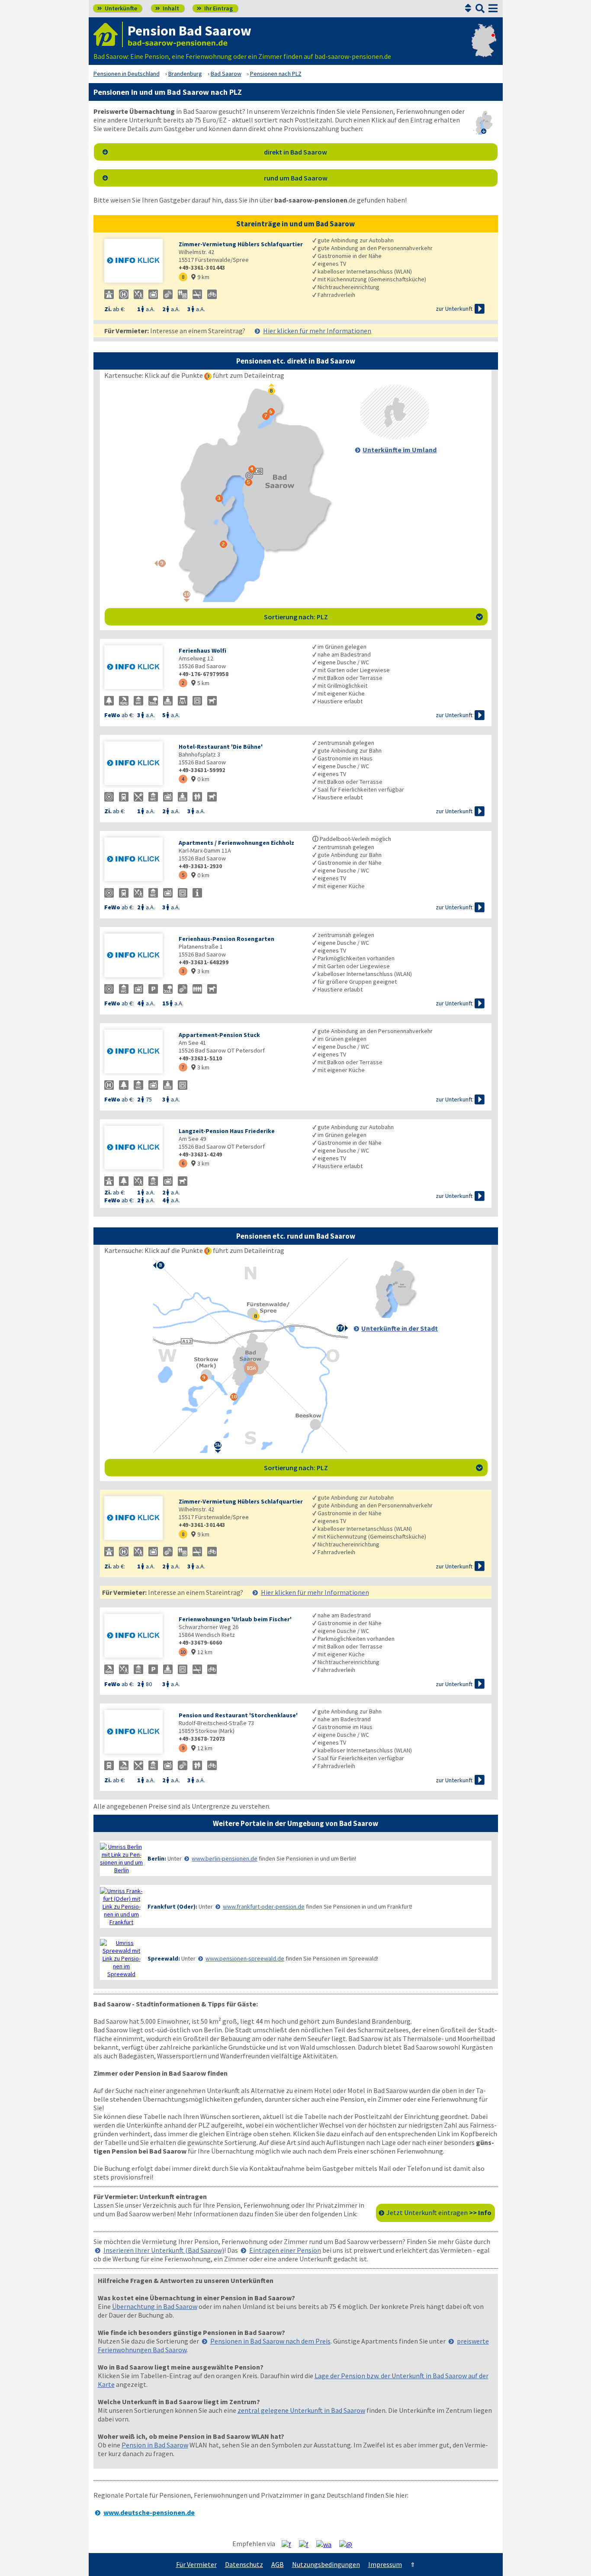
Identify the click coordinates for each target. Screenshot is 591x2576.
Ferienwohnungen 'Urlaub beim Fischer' (235, 1619)
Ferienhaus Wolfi (202, 650)
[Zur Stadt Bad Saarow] (395, 1315)
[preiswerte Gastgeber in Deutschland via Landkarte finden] (484, 48)
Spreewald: (164, 1958)
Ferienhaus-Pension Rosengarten (226, 939)
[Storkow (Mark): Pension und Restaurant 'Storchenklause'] (137, 1733)
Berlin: (157, 1858)
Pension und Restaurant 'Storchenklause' (238, 1715)
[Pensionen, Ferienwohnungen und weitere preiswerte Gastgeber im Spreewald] (122, 1958)
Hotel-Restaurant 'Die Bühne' (221, 747)
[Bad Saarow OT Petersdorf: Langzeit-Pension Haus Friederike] (137, 1148)
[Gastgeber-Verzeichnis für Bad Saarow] (108, 34)
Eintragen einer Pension (285, 2250)
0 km (200, 779)
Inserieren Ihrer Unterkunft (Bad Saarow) (164, 2250)
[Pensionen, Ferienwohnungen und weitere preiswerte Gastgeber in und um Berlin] (122, 1858)
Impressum (385, 2564)
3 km (200, 971)
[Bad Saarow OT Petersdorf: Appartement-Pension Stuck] (137, 1052)
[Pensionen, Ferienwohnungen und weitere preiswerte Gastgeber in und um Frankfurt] (122, 1906)
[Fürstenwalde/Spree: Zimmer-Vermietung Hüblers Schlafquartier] (137, 262)
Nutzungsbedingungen (326, 2564)
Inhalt (167, 8)
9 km (200, 277)
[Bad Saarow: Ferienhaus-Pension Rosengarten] (137, 956)
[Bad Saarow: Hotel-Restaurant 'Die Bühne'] (137, 764)
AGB (278, 2564)
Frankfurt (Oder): (172, 1906)
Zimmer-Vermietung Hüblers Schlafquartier (241, 244)
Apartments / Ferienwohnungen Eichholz (236, 843)
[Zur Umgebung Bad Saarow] (395, 437)
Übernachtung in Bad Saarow (155, 2306)
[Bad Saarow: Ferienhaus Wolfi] (137, 668)
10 (183, 1652)
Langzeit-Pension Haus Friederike (227, 1131)
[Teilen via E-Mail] (349, 2544)
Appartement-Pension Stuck (219, 1035)
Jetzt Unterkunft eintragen (439, 2212)
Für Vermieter (196, 2564)
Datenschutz (244, 2564)
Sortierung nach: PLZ (373, 617)
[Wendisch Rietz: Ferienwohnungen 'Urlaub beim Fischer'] (137, 1637)
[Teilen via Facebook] (290, 2544)
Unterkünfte (117, 8)
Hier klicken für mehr (317, 331)
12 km (202, 1652)
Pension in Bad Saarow (155, 2445)
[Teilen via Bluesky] (307, 2544)
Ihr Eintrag (215, 8)
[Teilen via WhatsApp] (327, 2544)
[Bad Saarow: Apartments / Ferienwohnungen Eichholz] (137, 860)
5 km (200, 683)
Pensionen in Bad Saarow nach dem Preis (270, 2341)
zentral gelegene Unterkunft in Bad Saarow (301, 2410)
